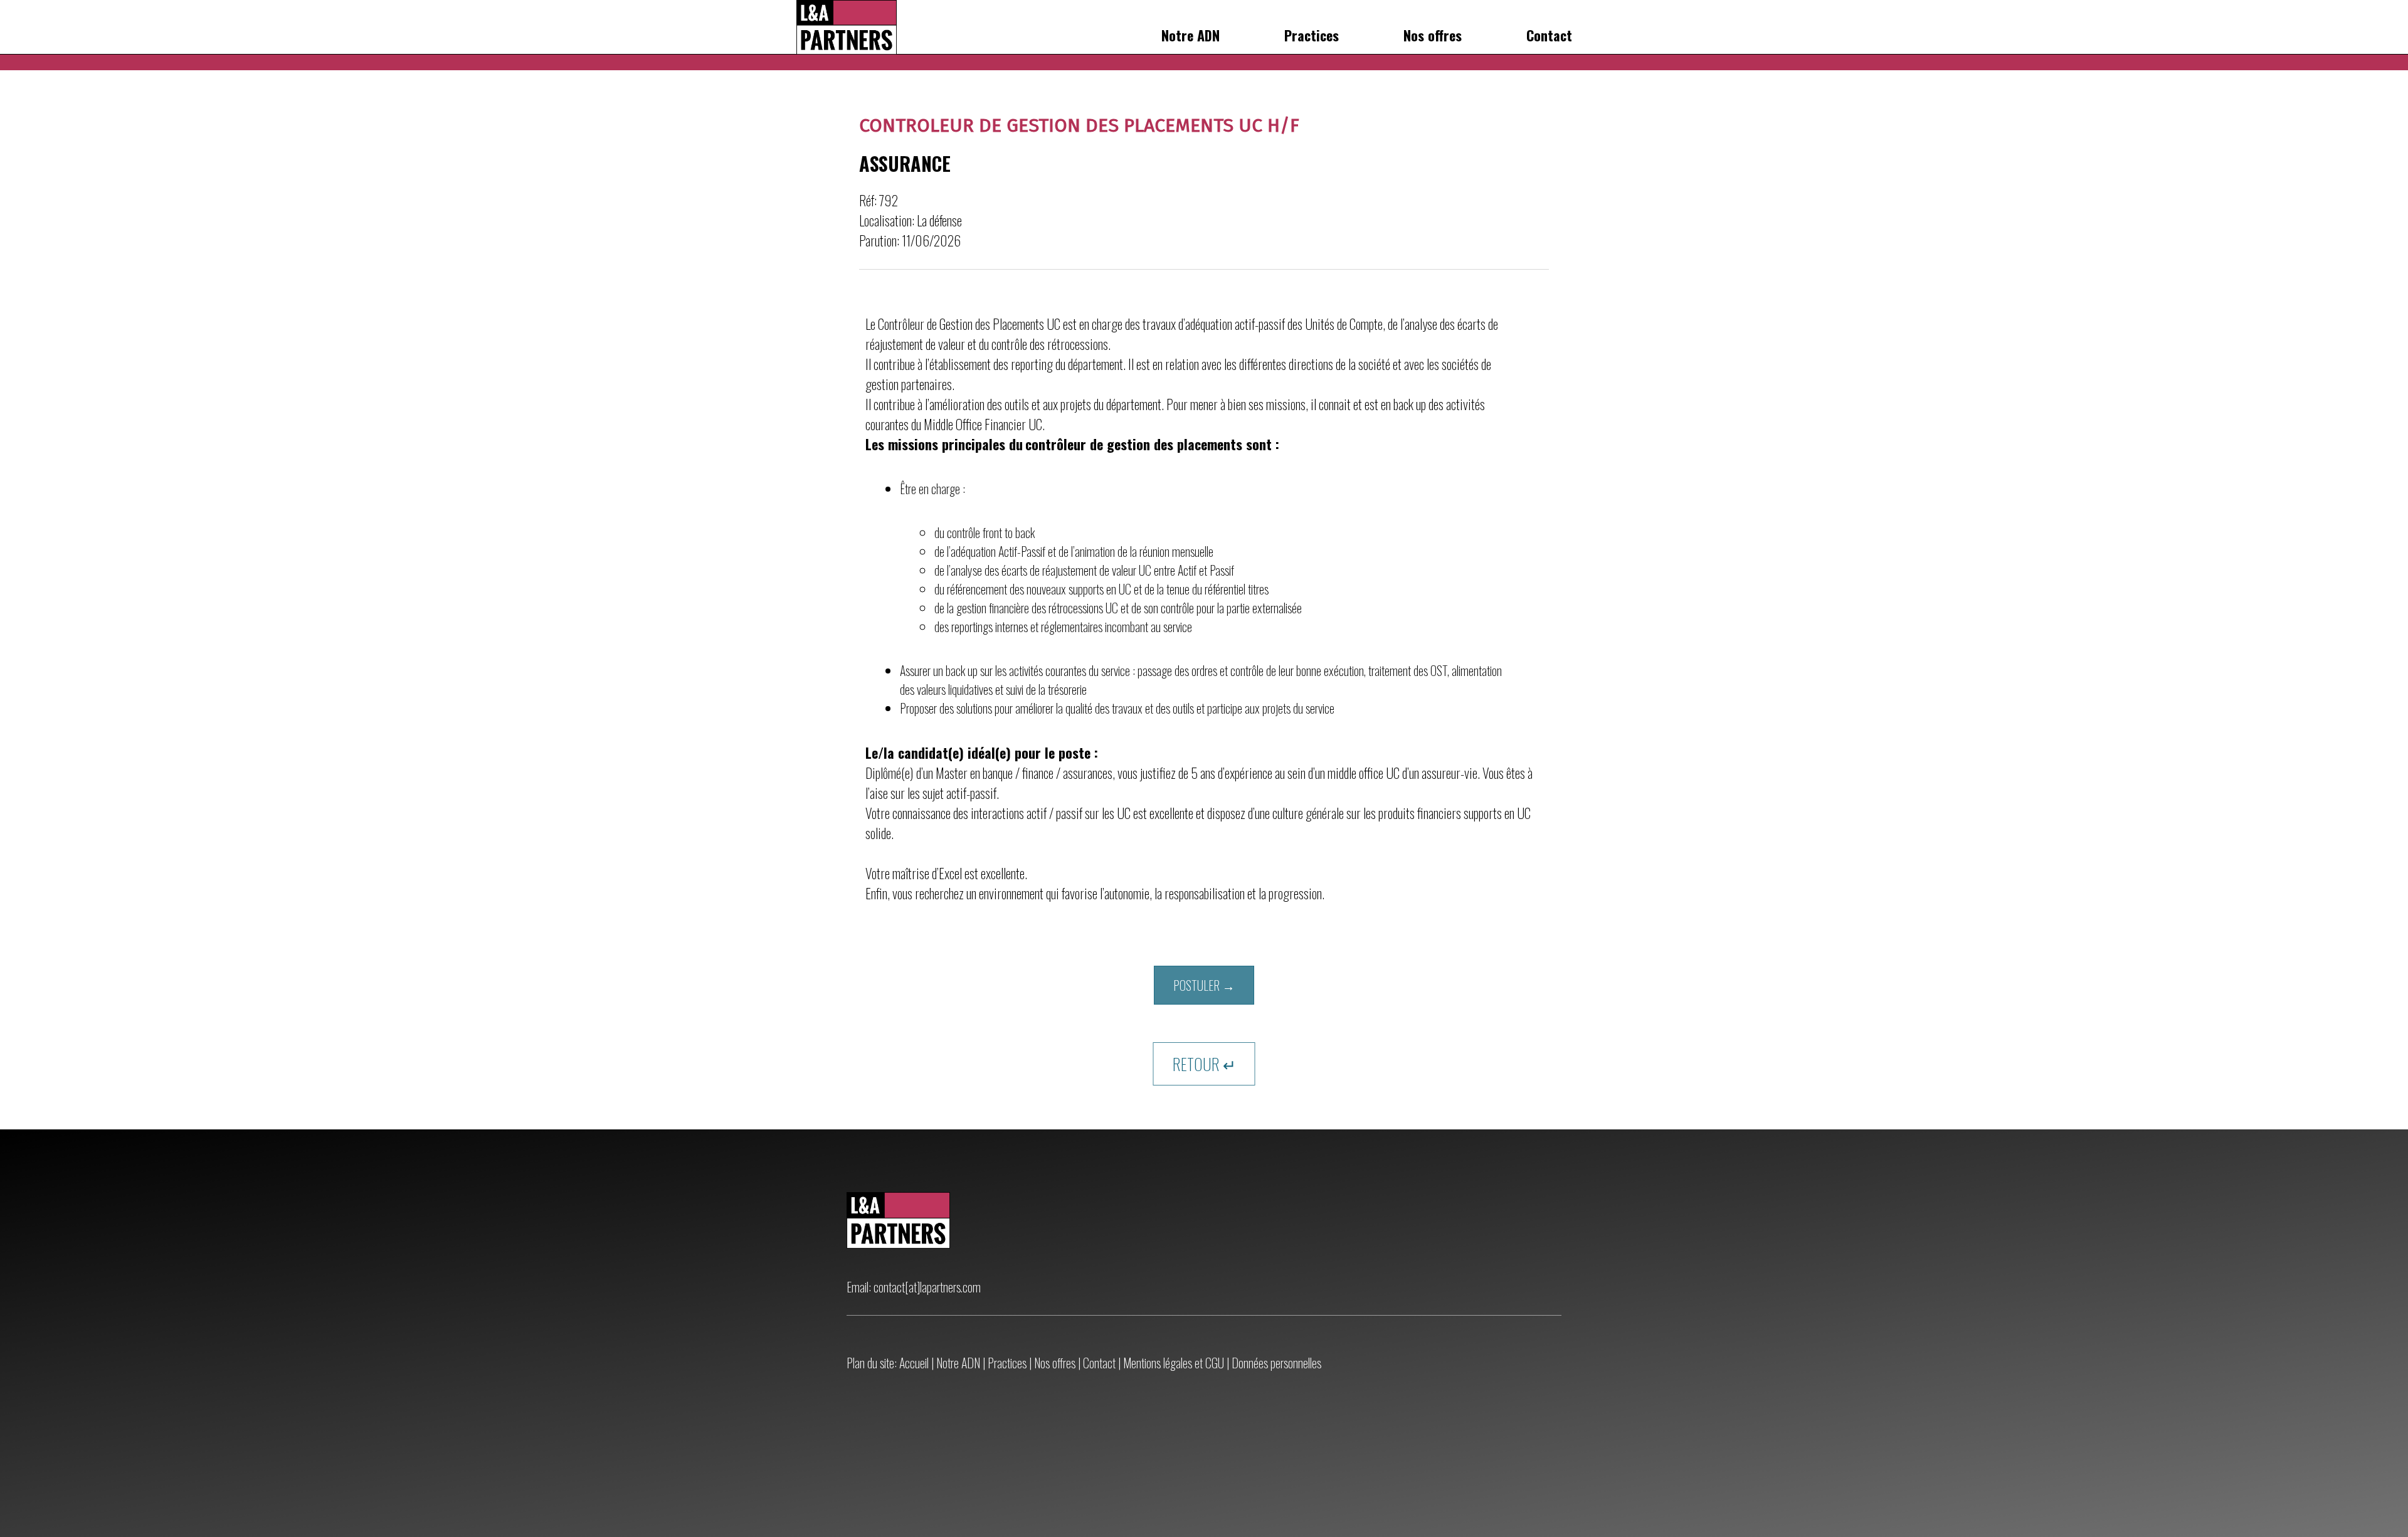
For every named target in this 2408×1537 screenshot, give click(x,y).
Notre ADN (1191, 35)
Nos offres (1433, 35)
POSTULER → (1204, 985)
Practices (1312, 35)
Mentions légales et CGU (1174, 1363)
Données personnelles (1276, 1363)
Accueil (914, 1363)
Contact (1549, 35)
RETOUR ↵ (1204, 1064)
